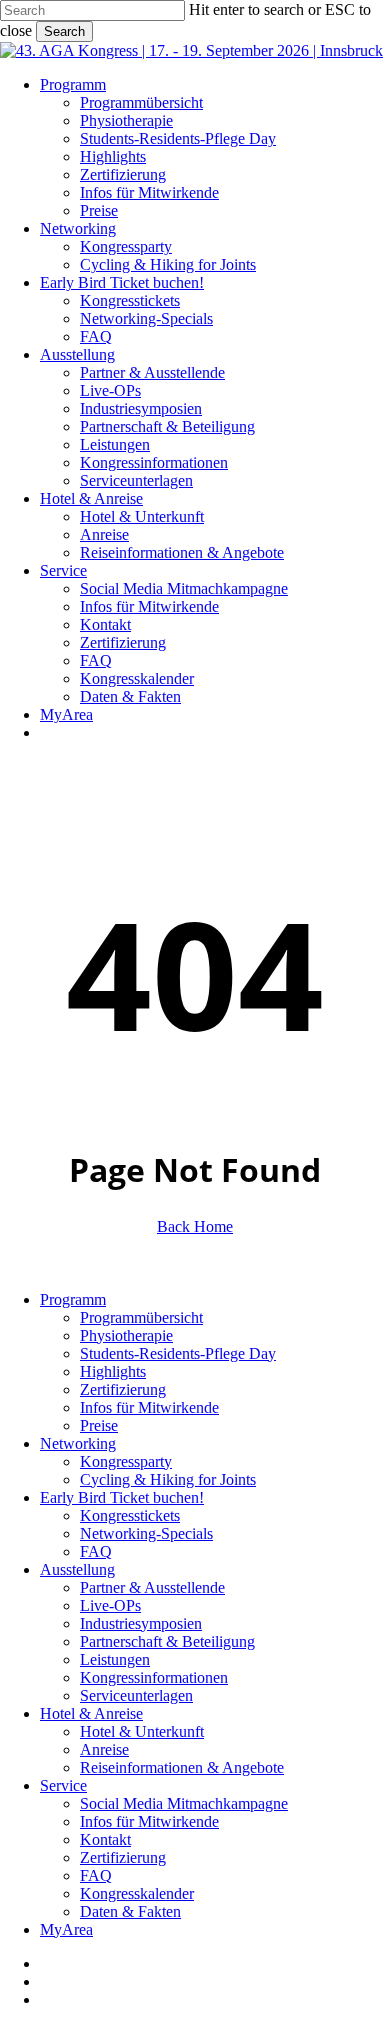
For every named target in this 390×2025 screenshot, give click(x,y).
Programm (73, 1299)
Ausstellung (77, 1569)
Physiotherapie (126, 1335)
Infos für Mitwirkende (149, 1407)
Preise (99, 1425)
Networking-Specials (146, 1533)
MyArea (66, 1929)
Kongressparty (126, 1461)
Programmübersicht (141, 1317)
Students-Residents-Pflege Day (178, 1353)
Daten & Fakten (130, 1911)
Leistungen (115, 1659)
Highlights (113, 1371)
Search (64, 31)
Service (63, 1785)
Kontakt (105, 1839)
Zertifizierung (123, 1389)
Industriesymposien (141, 1623)
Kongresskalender (137, 1893)
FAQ (96, 1551)
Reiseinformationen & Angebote (182, 1767)
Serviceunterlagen (136, 1695)
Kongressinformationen (154, 1677)
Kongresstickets (130, 1515)
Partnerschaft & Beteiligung (167, 1641)
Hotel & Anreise (91, 1713)
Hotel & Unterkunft (142, 1731)
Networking (78, 1443)
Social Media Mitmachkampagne (184, 1803)
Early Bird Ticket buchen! (122, 1497)
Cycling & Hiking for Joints (168, 1479)
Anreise (104, 1749)
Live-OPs (110, 1605)
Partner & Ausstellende (152, 1587)
